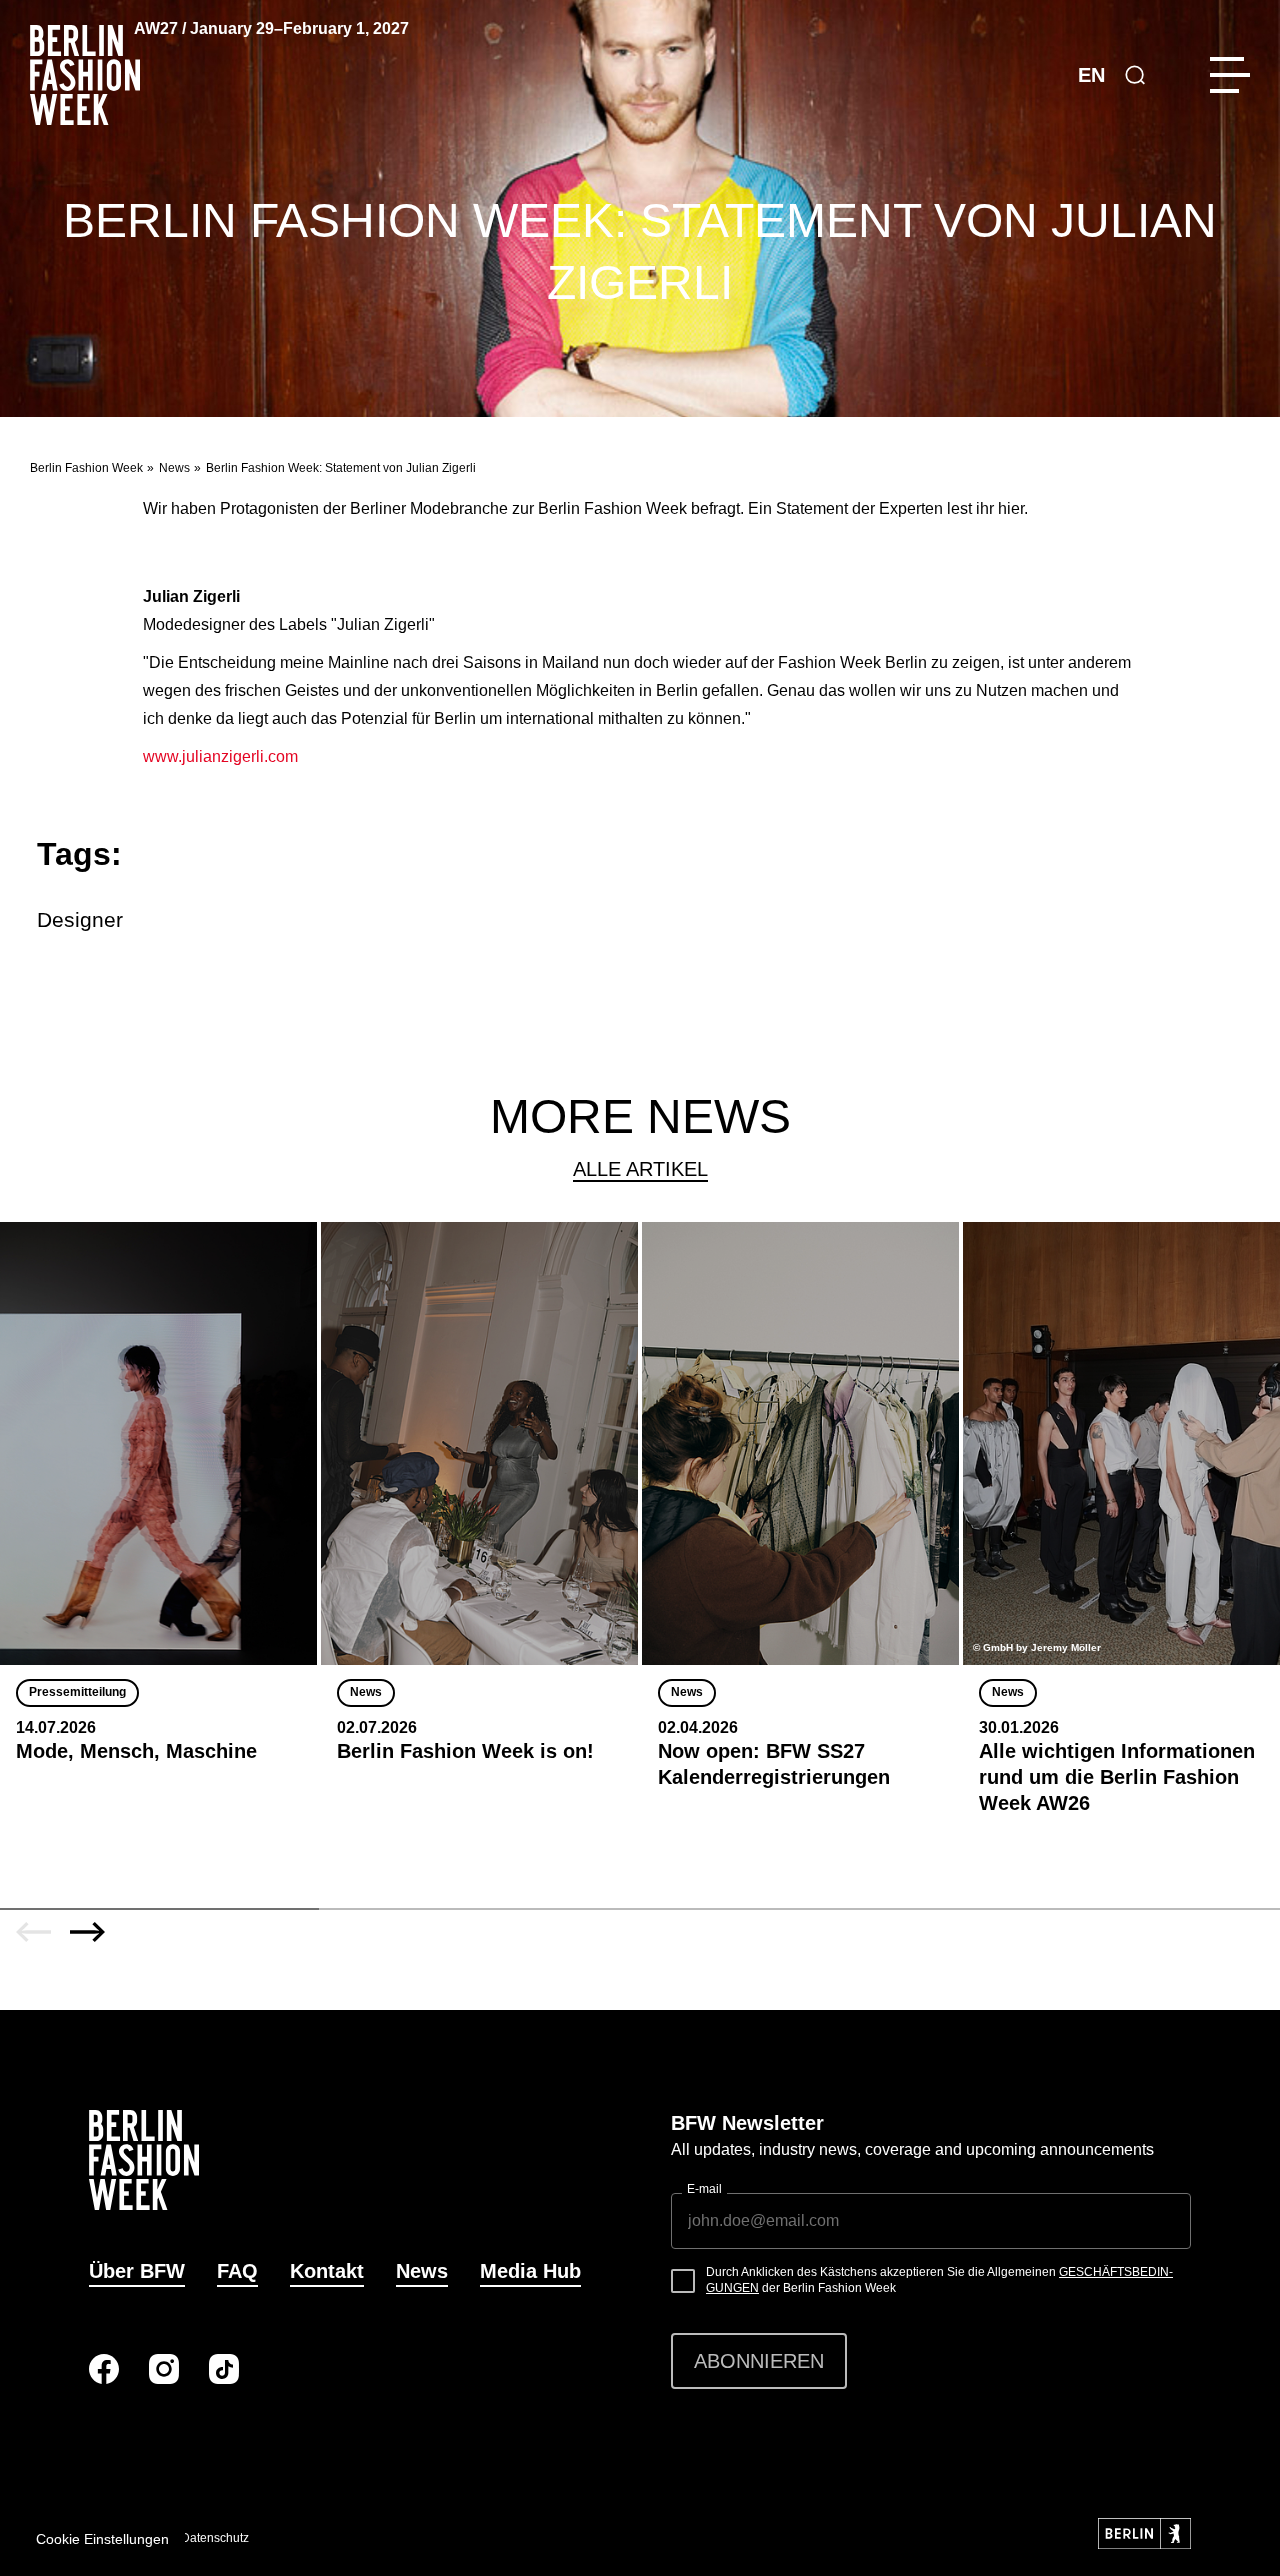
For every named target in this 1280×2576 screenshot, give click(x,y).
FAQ (237, 2271)
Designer (80, 919)
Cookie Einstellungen (102, 2539)
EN (1091, 75)
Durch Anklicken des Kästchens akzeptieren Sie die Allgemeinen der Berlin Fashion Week (939, 2280)
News (174, 468)
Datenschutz (215, 2538)
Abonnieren (759, 2361)
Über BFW (137, 2271)
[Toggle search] (1135, 75)
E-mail (704, 2189)
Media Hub (530, 2271)
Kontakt (327, 2271)
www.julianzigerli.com (220, 756)
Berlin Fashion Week (86, 468)
